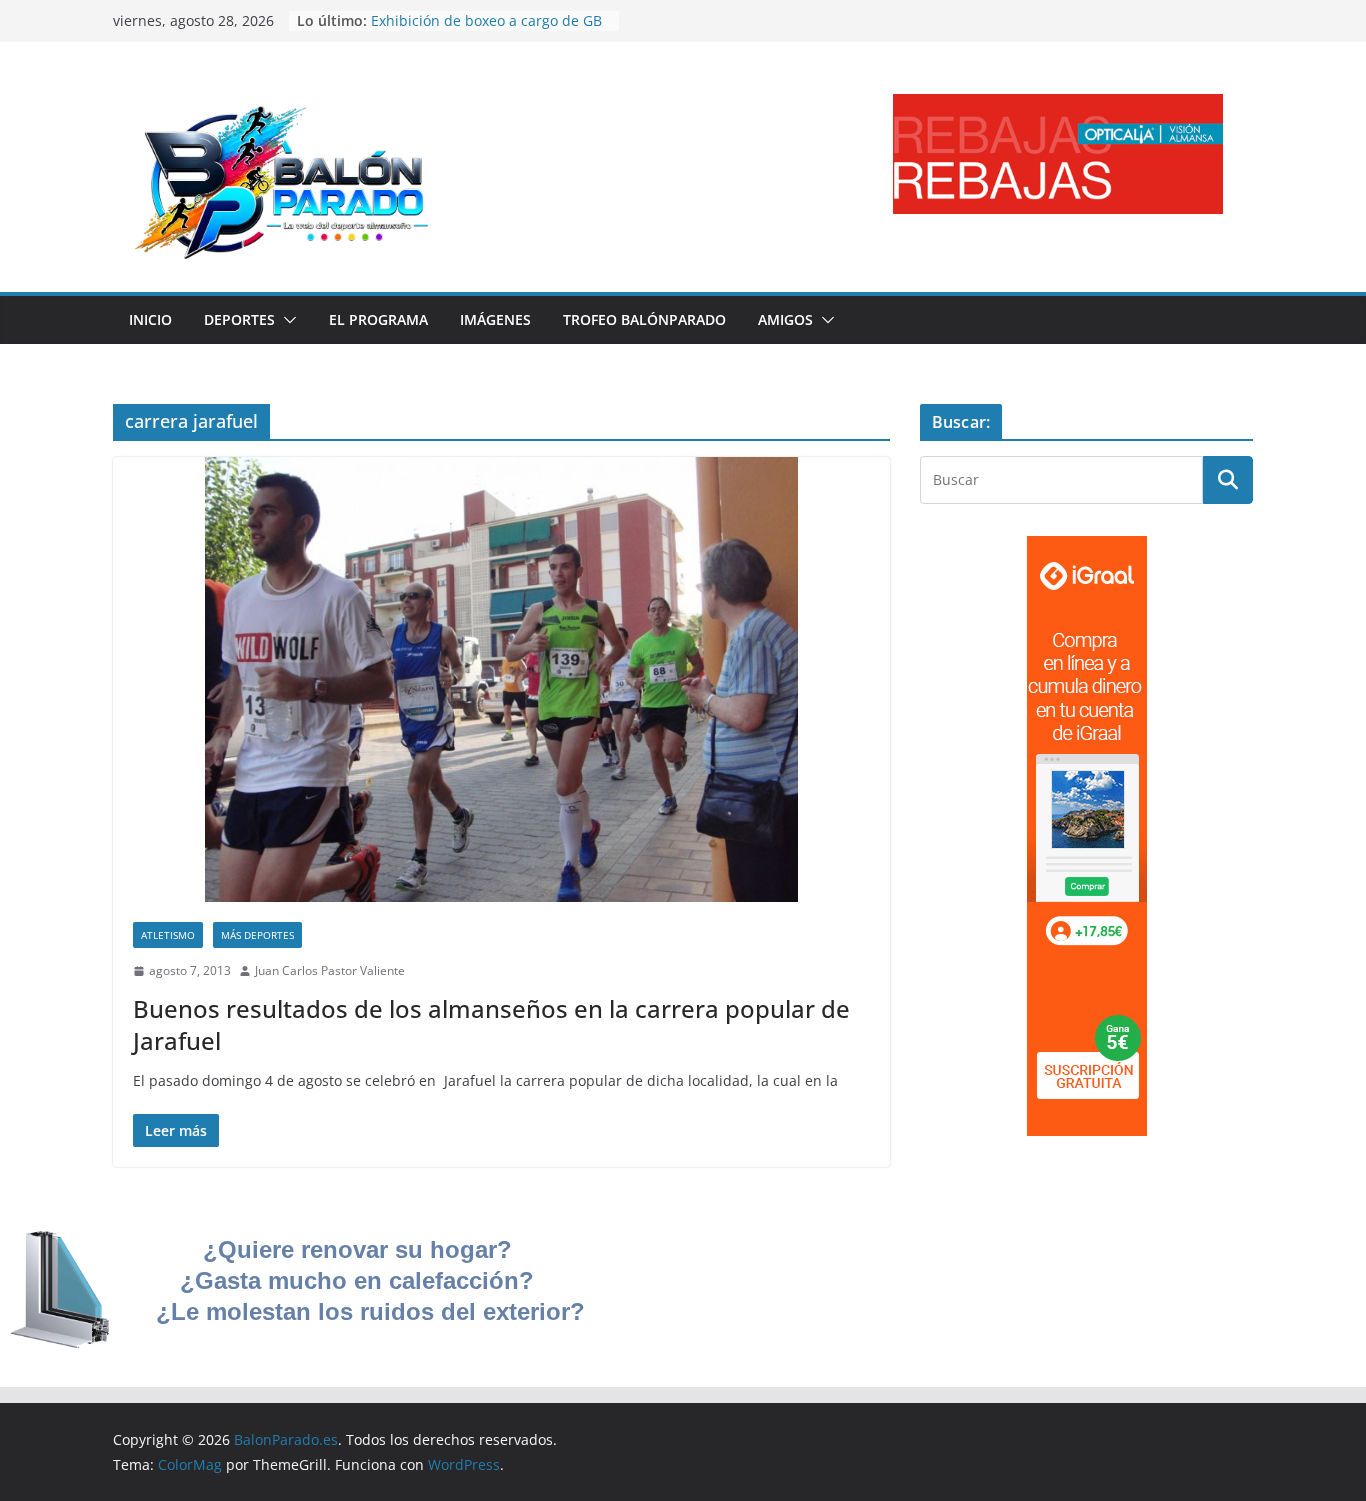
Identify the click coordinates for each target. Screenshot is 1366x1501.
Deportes (239, 319)
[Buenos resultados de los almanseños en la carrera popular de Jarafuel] (501, 679)
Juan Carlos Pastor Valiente (330, 970)
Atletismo (168, 935)
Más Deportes (257, 935)
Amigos (785, 319)
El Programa (378, 319)
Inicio (150, 319)
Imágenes (495, 319)
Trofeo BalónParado (644, 319)
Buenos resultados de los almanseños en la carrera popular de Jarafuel (491, 1024)
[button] (286, 320)
